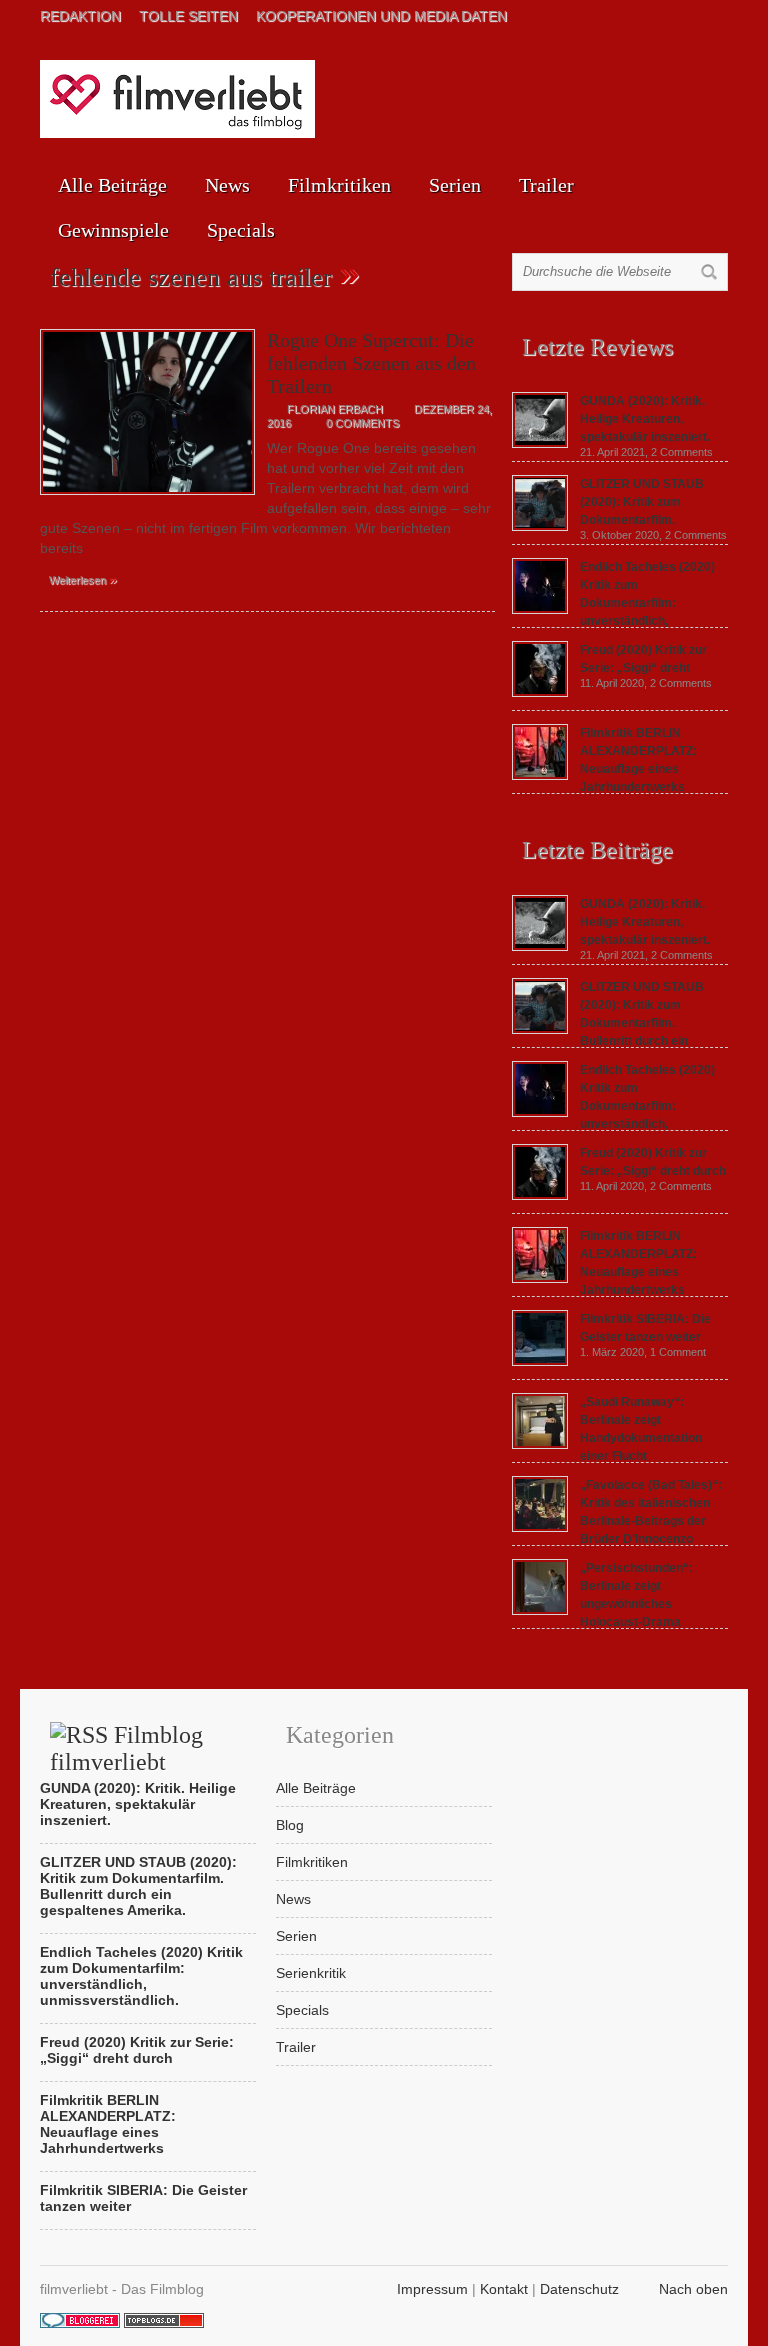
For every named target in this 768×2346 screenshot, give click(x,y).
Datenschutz (579, 2289)
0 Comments (362, 423)
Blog (290, 1825)
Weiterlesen (83, 579)
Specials (241, 230)
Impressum (432, 2289)
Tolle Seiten (188, 16)
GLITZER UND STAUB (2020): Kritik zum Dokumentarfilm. (642, 502)
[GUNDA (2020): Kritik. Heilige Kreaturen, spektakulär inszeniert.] (540, 443)
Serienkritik (311, 1973)
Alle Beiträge (112, 185)
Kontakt (504, 2289)
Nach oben (693, 2289)
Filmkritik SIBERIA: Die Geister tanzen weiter (143, 2198)
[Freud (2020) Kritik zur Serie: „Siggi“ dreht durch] (540, 692)
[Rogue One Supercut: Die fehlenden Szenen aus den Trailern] (147, 500)
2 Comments (682, 452)
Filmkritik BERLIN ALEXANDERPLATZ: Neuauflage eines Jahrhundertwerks (108, 2124)
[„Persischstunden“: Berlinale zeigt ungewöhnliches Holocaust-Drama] (540, 1610)
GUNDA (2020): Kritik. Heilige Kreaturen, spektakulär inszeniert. (645, 419)
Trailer (546, 185)
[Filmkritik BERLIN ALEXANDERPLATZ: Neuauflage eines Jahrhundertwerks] (540, 775)
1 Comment (678, 1352)
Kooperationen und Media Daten (381, 16)
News (227, 185)
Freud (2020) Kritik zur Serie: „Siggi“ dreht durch (137, 2050)
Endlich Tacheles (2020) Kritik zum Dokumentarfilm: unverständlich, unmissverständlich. (613, 1106)
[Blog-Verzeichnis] (80, 2323)
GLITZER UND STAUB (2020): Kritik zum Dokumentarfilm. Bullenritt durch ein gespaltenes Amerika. (608, 1023)
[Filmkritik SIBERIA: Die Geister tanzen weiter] (540, 1361)
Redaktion (80, 16)
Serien (455, 185)
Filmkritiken (339, 185)
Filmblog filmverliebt (126, 1748)
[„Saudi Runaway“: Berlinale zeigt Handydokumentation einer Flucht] (540, 1444)
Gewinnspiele (113, 230)
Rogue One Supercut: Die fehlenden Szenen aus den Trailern (371, 363)
